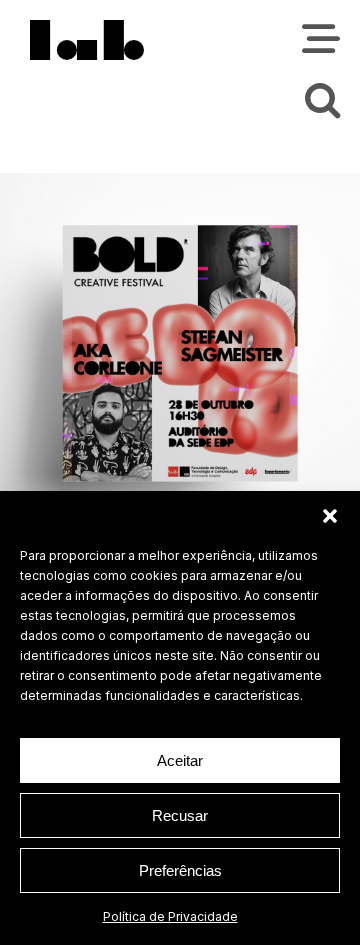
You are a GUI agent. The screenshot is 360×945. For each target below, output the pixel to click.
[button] (330, 516)
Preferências (180, 870)
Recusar (180, 815)
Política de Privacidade (170, 916)
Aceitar (180, 760)
